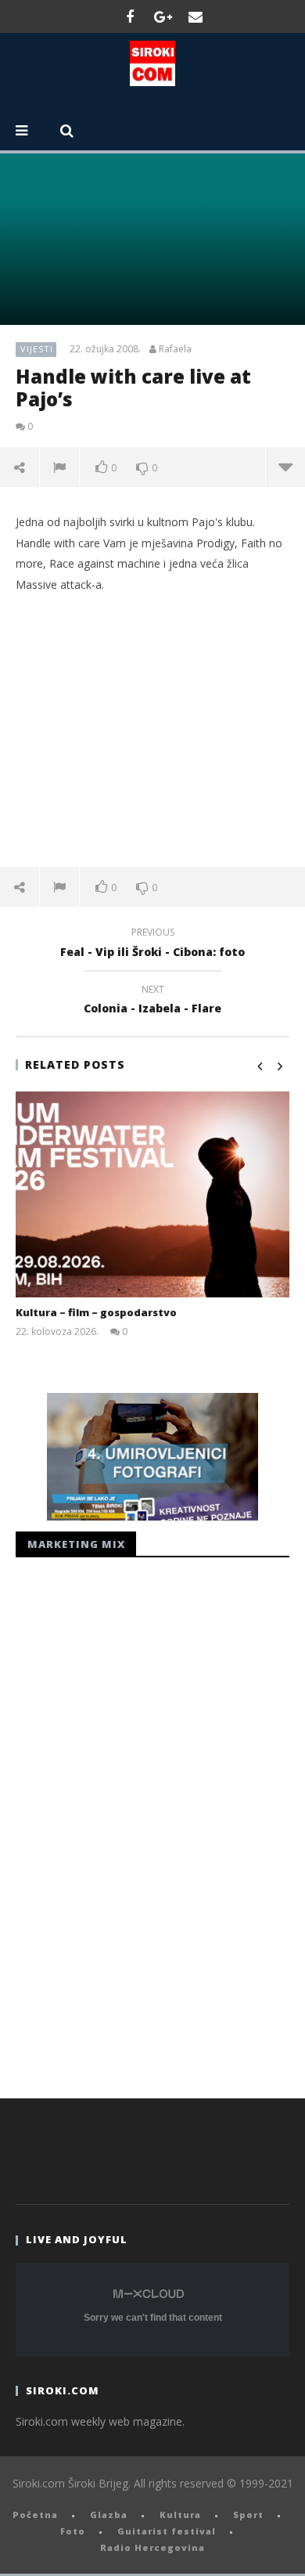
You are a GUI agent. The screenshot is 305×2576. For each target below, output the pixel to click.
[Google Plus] (163, 16)
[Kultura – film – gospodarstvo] (152, 1194)
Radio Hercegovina (152, 2547)
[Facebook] (130, 16)
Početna (35, 2515)
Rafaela (175, 349)
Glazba (109, 2515)
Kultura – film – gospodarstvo (96, 1312)
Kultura (180, 2515)
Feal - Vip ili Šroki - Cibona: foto (152, 944)
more (285, 467)
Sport (248, 2515)
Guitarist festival (167, 2531)
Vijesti (37, 349)
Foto (73, 2531)
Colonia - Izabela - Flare (152, 1001)
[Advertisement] (152, 730)
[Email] (196, 16)
